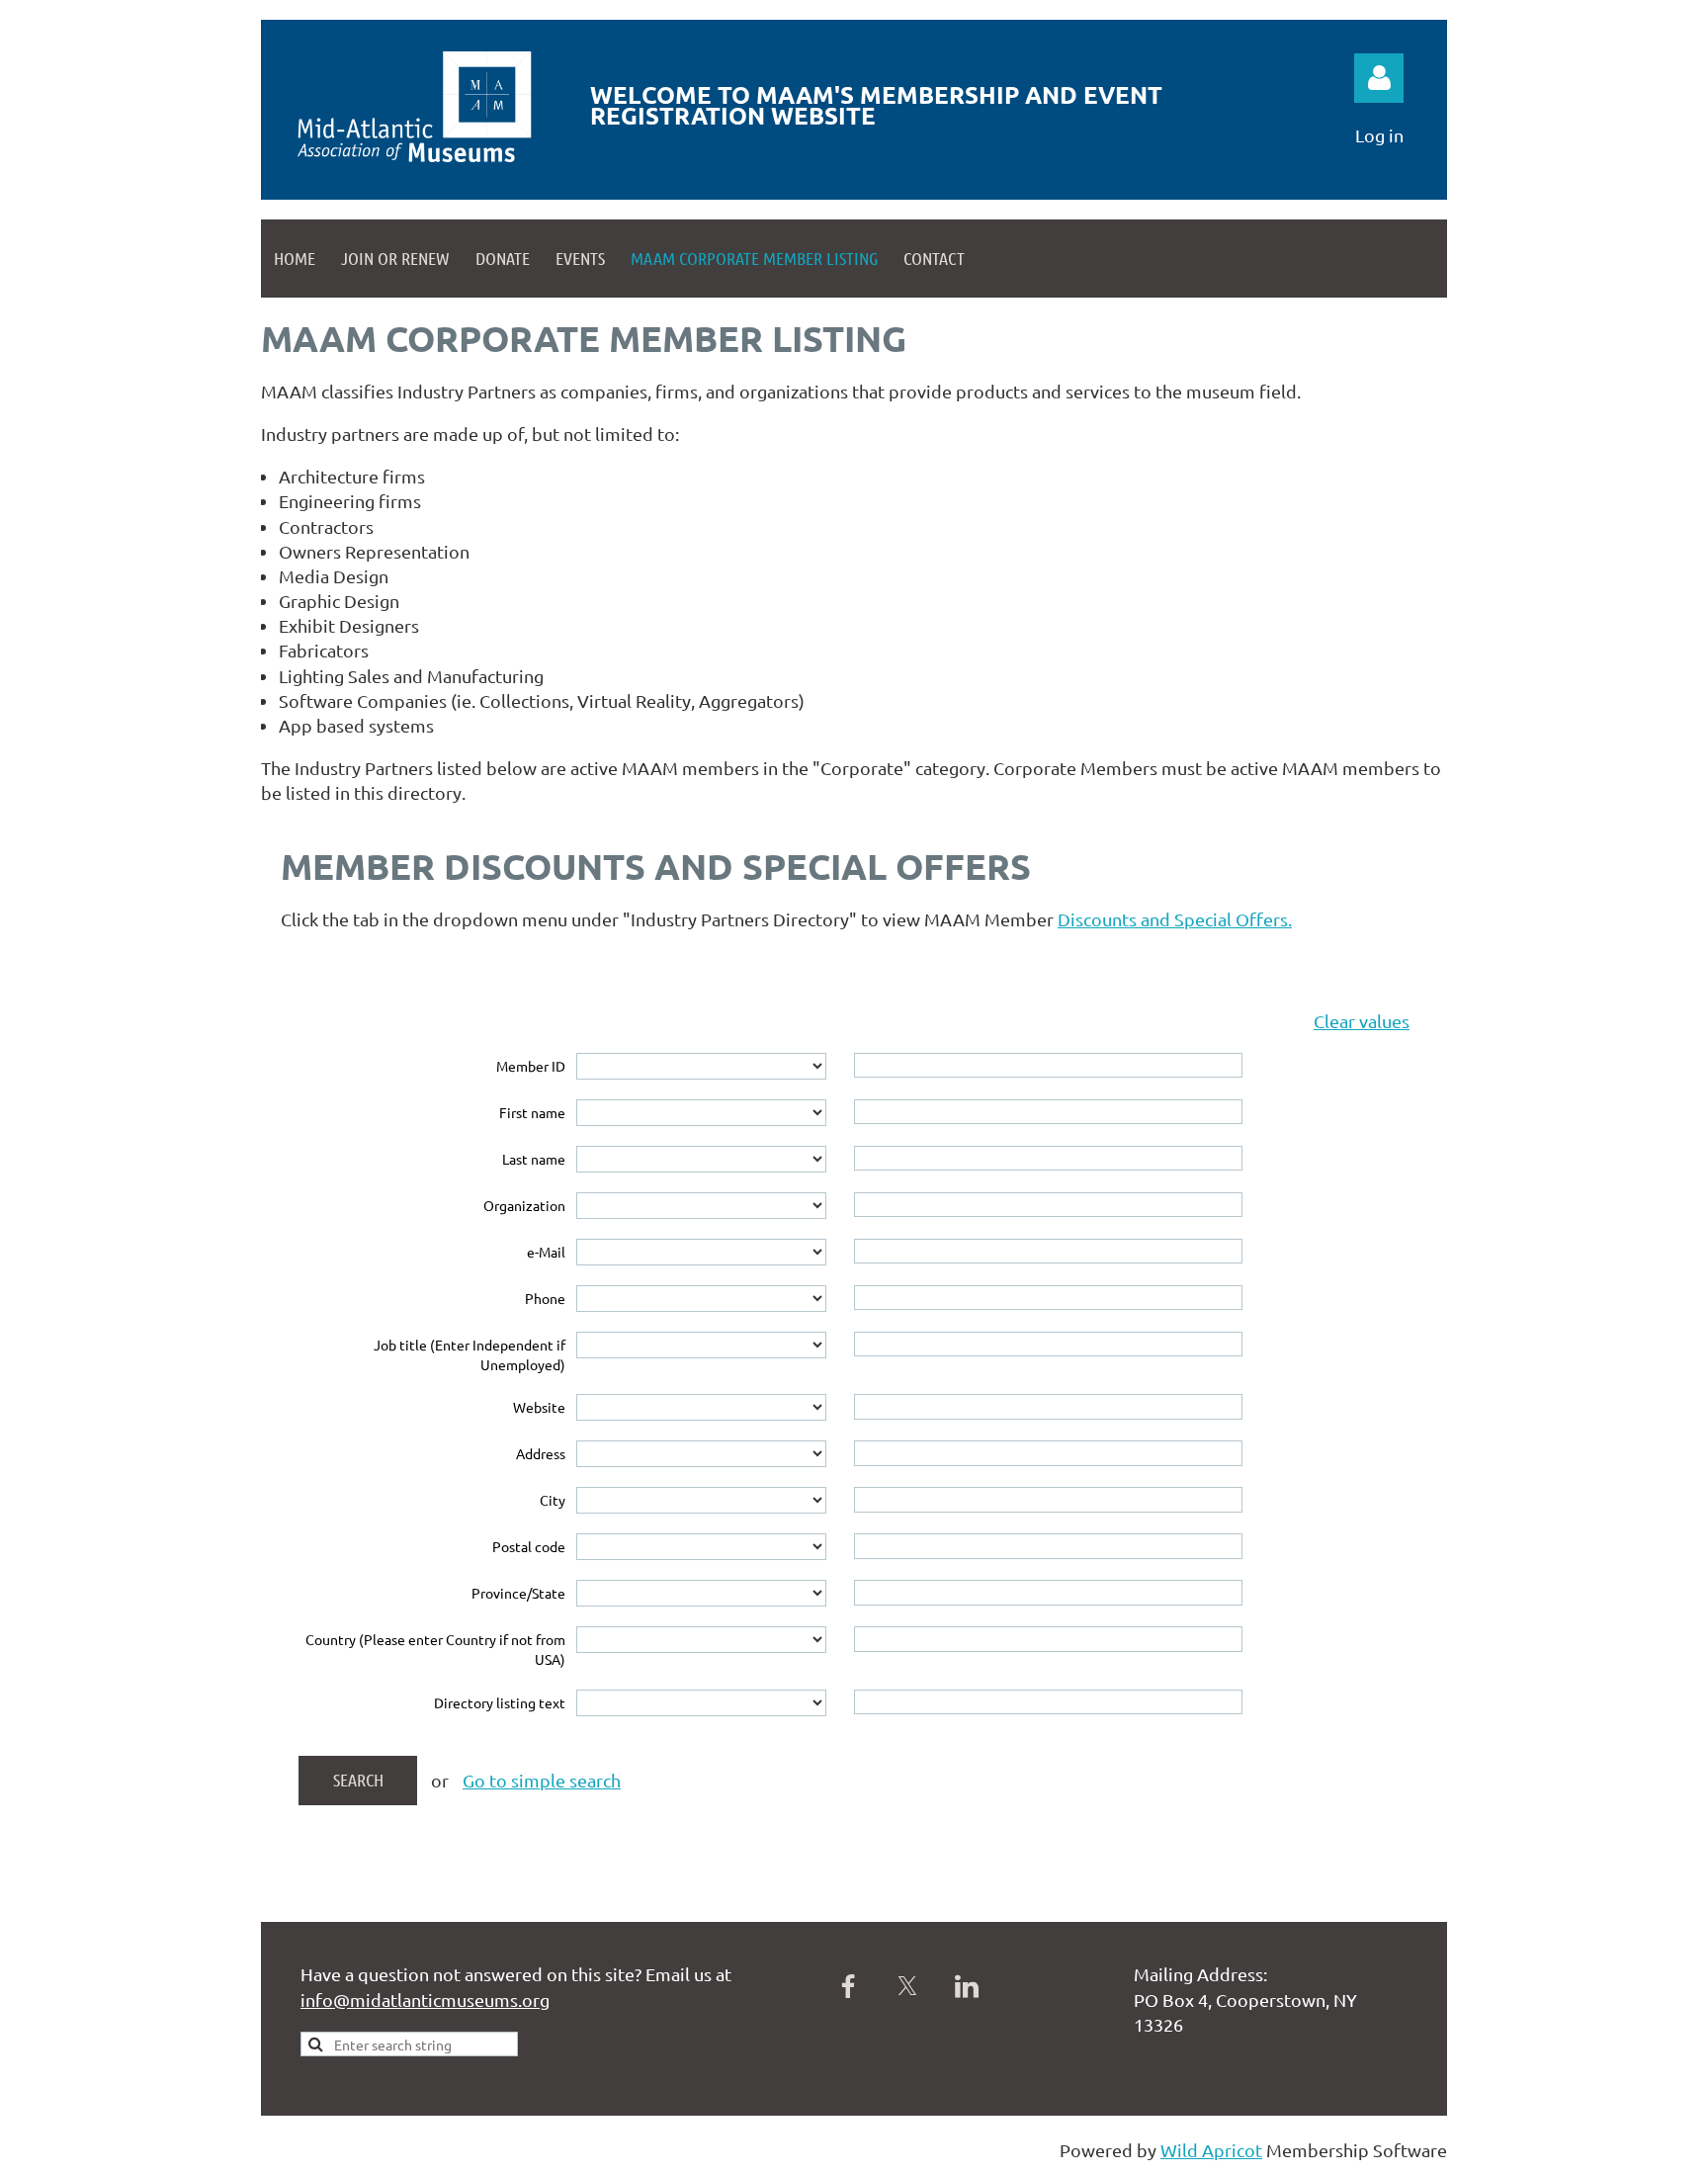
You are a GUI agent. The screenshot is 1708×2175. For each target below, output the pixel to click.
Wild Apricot (1211, 2150)
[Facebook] (848, 1986)
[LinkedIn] (967, 1986)
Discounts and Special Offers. (1175, 919)
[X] (907, 1986)
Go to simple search (542, 1780)
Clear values (1362, 1021)
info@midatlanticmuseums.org (425, 2000)
